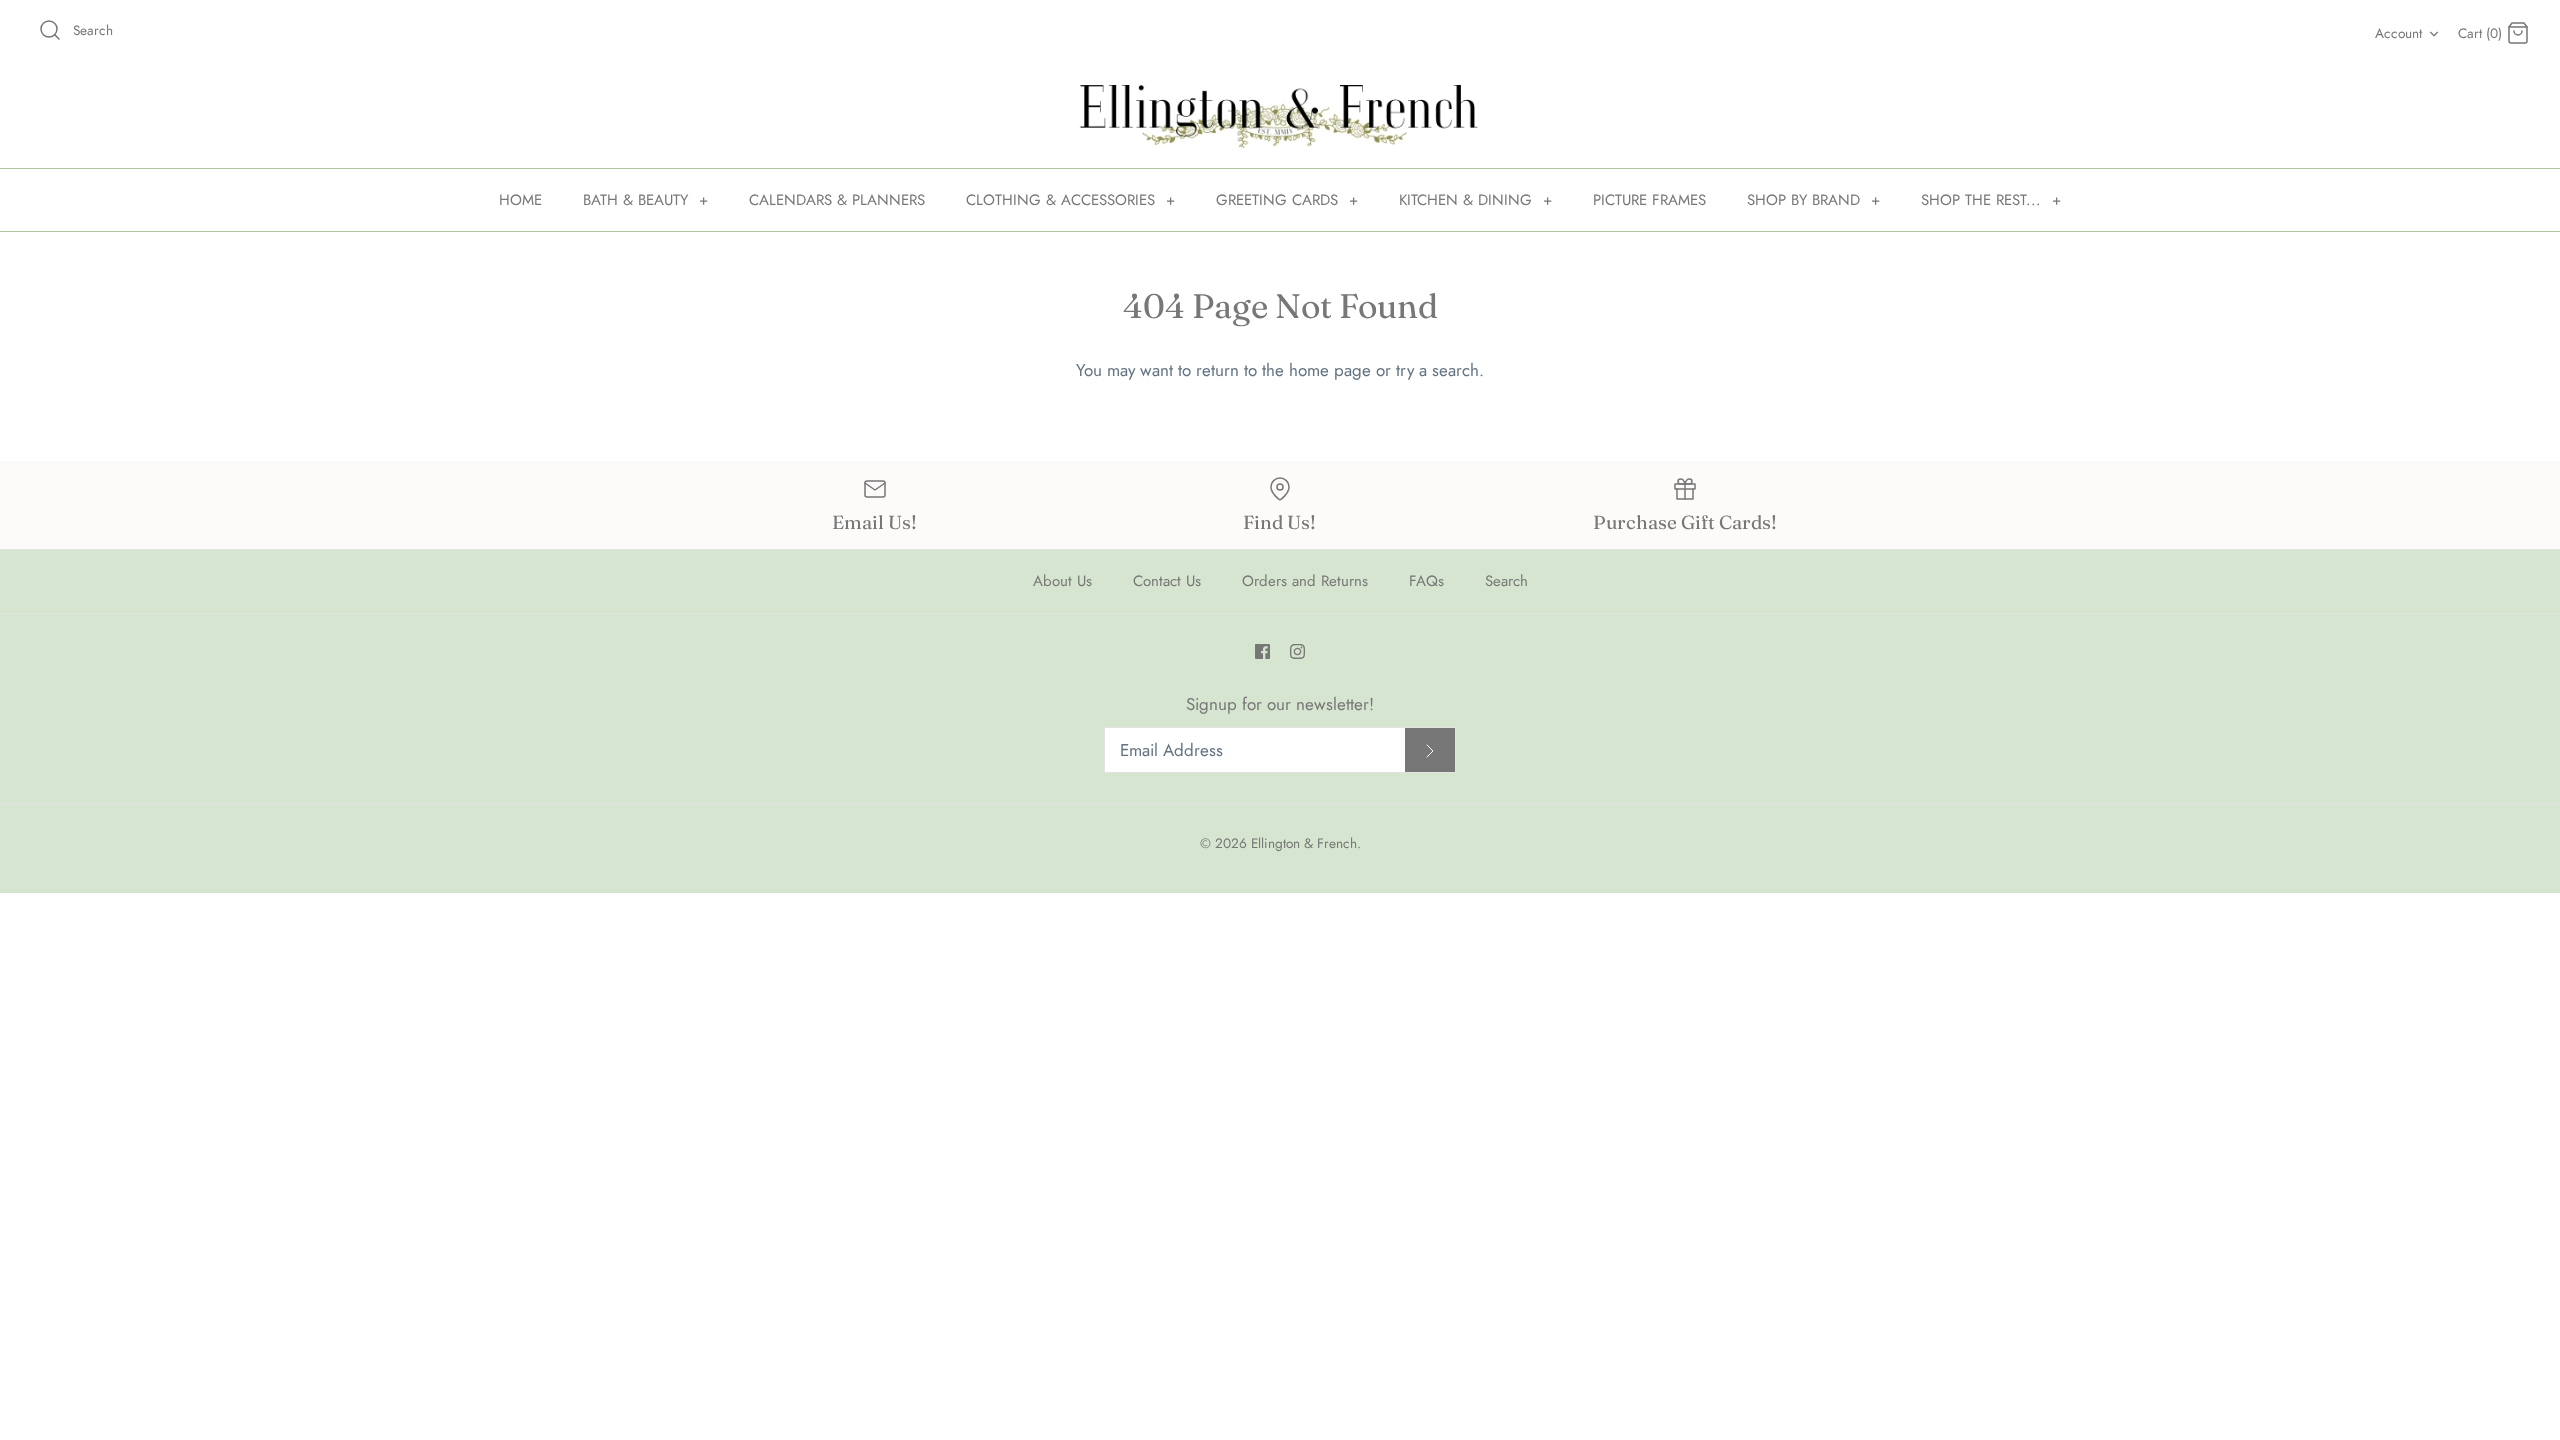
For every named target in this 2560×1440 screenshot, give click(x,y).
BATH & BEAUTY (645, 200)
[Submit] (1430, 750)
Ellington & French (1304, 843)
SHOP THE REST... (1991, 200)
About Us (1062, 581)
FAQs (1426, 581)
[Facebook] (1262, 651)
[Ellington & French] (1280, 116)
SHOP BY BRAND (1813, 200)
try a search (1437, 370)
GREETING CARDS (1287, 200)
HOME (520, 200)
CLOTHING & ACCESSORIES (1070, 200)
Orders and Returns (1305, 581)
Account (2398, 33)
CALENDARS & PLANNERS (837, 200)
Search (1506, 581)
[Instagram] (1297, 651)
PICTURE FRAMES (1649, 200)
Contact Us (1167, 581)
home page (1330, 370)
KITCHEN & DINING (1475, 200)
